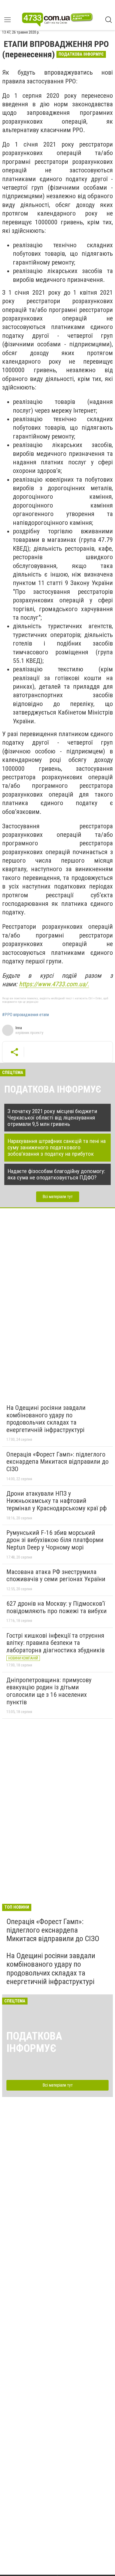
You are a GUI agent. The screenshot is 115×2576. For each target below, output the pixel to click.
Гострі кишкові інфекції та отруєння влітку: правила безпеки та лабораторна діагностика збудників (55, 1643)
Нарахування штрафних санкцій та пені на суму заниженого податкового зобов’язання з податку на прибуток (57, 1147)
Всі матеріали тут (58, 1197)
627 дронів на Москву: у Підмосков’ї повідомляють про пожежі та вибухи (57, 1607)
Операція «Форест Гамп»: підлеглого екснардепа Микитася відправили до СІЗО (57, 1462)
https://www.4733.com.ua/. (54, 984)
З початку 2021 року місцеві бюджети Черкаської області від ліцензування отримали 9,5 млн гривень (52, 1118)
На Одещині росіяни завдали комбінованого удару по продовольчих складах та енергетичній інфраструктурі (46, 1419)
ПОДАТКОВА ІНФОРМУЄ (53, 1089)
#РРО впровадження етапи (26, 1015)
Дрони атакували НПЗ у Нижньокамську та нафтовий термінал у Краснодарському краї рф (57, 1501)
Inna (19, 1028)
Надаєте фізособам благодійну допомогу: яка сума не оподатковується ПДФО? (56, 1174)
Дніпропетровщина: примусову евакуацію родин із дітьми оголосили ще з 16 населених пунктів (49, 1691)
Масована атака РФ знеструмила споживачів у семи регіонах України (56, 1576)
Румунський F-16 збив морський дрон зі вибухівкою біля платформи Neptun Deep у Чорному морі (55, 1540)
